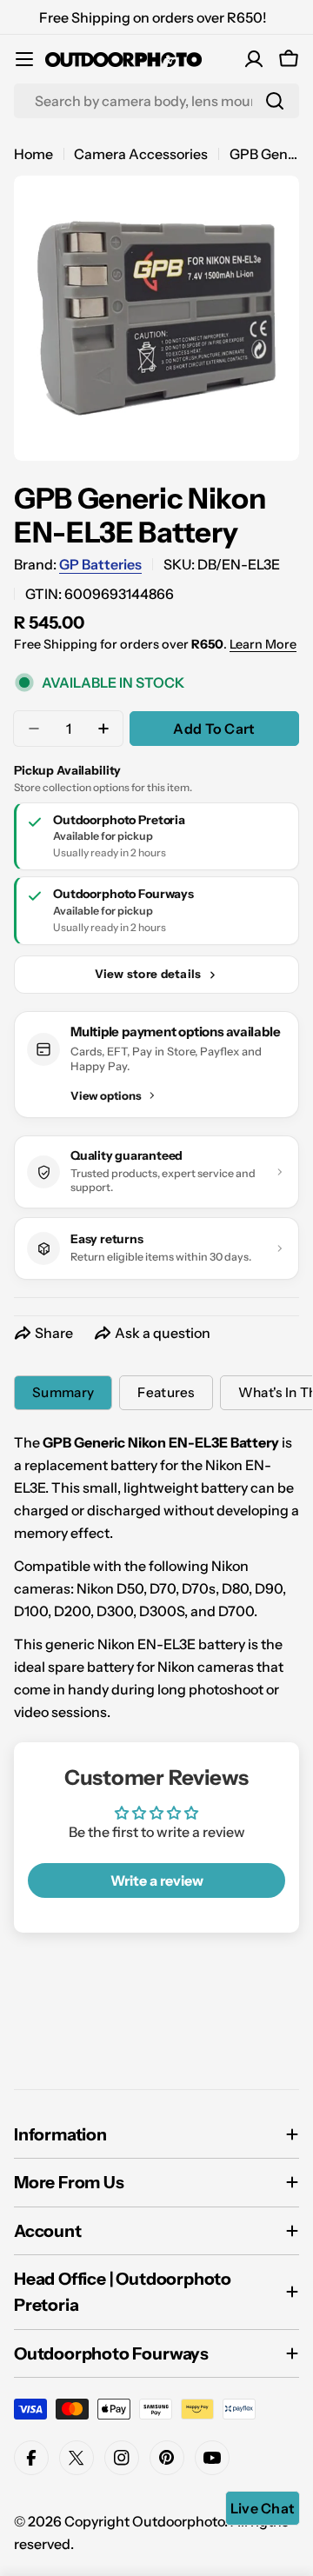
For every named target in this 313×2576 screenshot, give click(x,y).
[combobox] (156, 101)
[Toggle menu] (24, 59)
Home (33, 154)
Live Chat (263, 2508)
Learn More (263, 644)
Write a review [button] (157, 1880)
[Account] (254, 59)
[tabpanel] (156, 1577)
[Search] (275, 101)
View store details (148, 974)
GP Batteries (100, 564)
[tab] (63, 1393)
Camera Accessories (141, 154)
